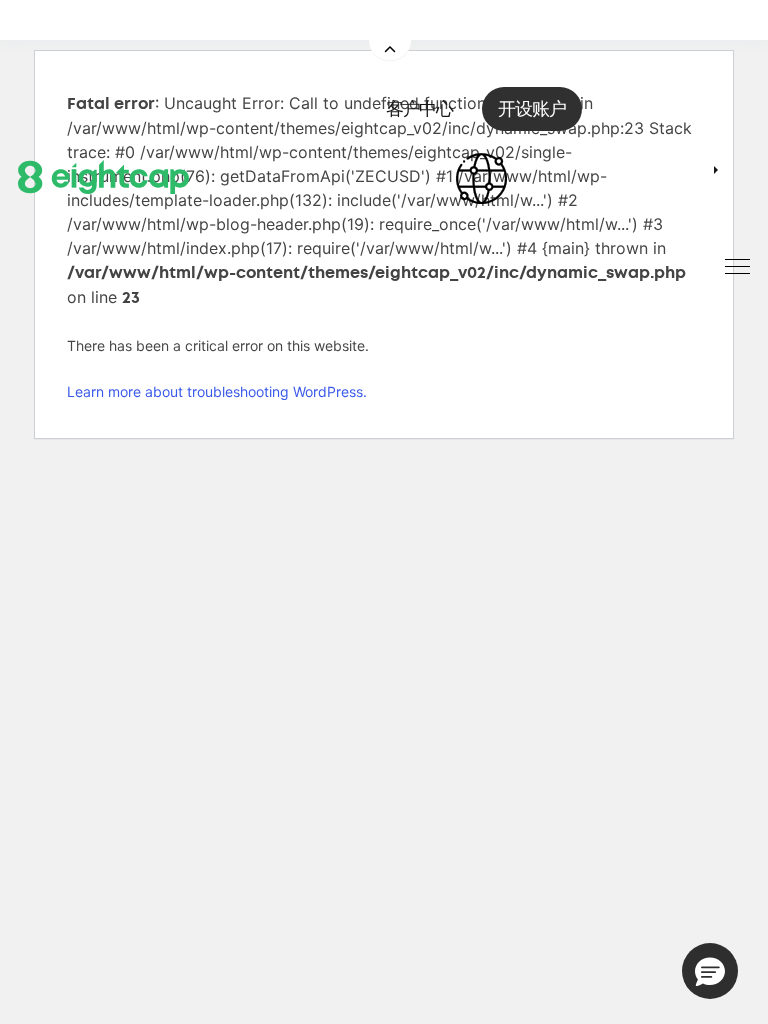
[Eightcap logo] (103, 175)
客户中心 (419, 109)
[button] (710, 971)
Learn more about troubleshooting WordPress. (217, 391)
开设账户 (532, 109)
